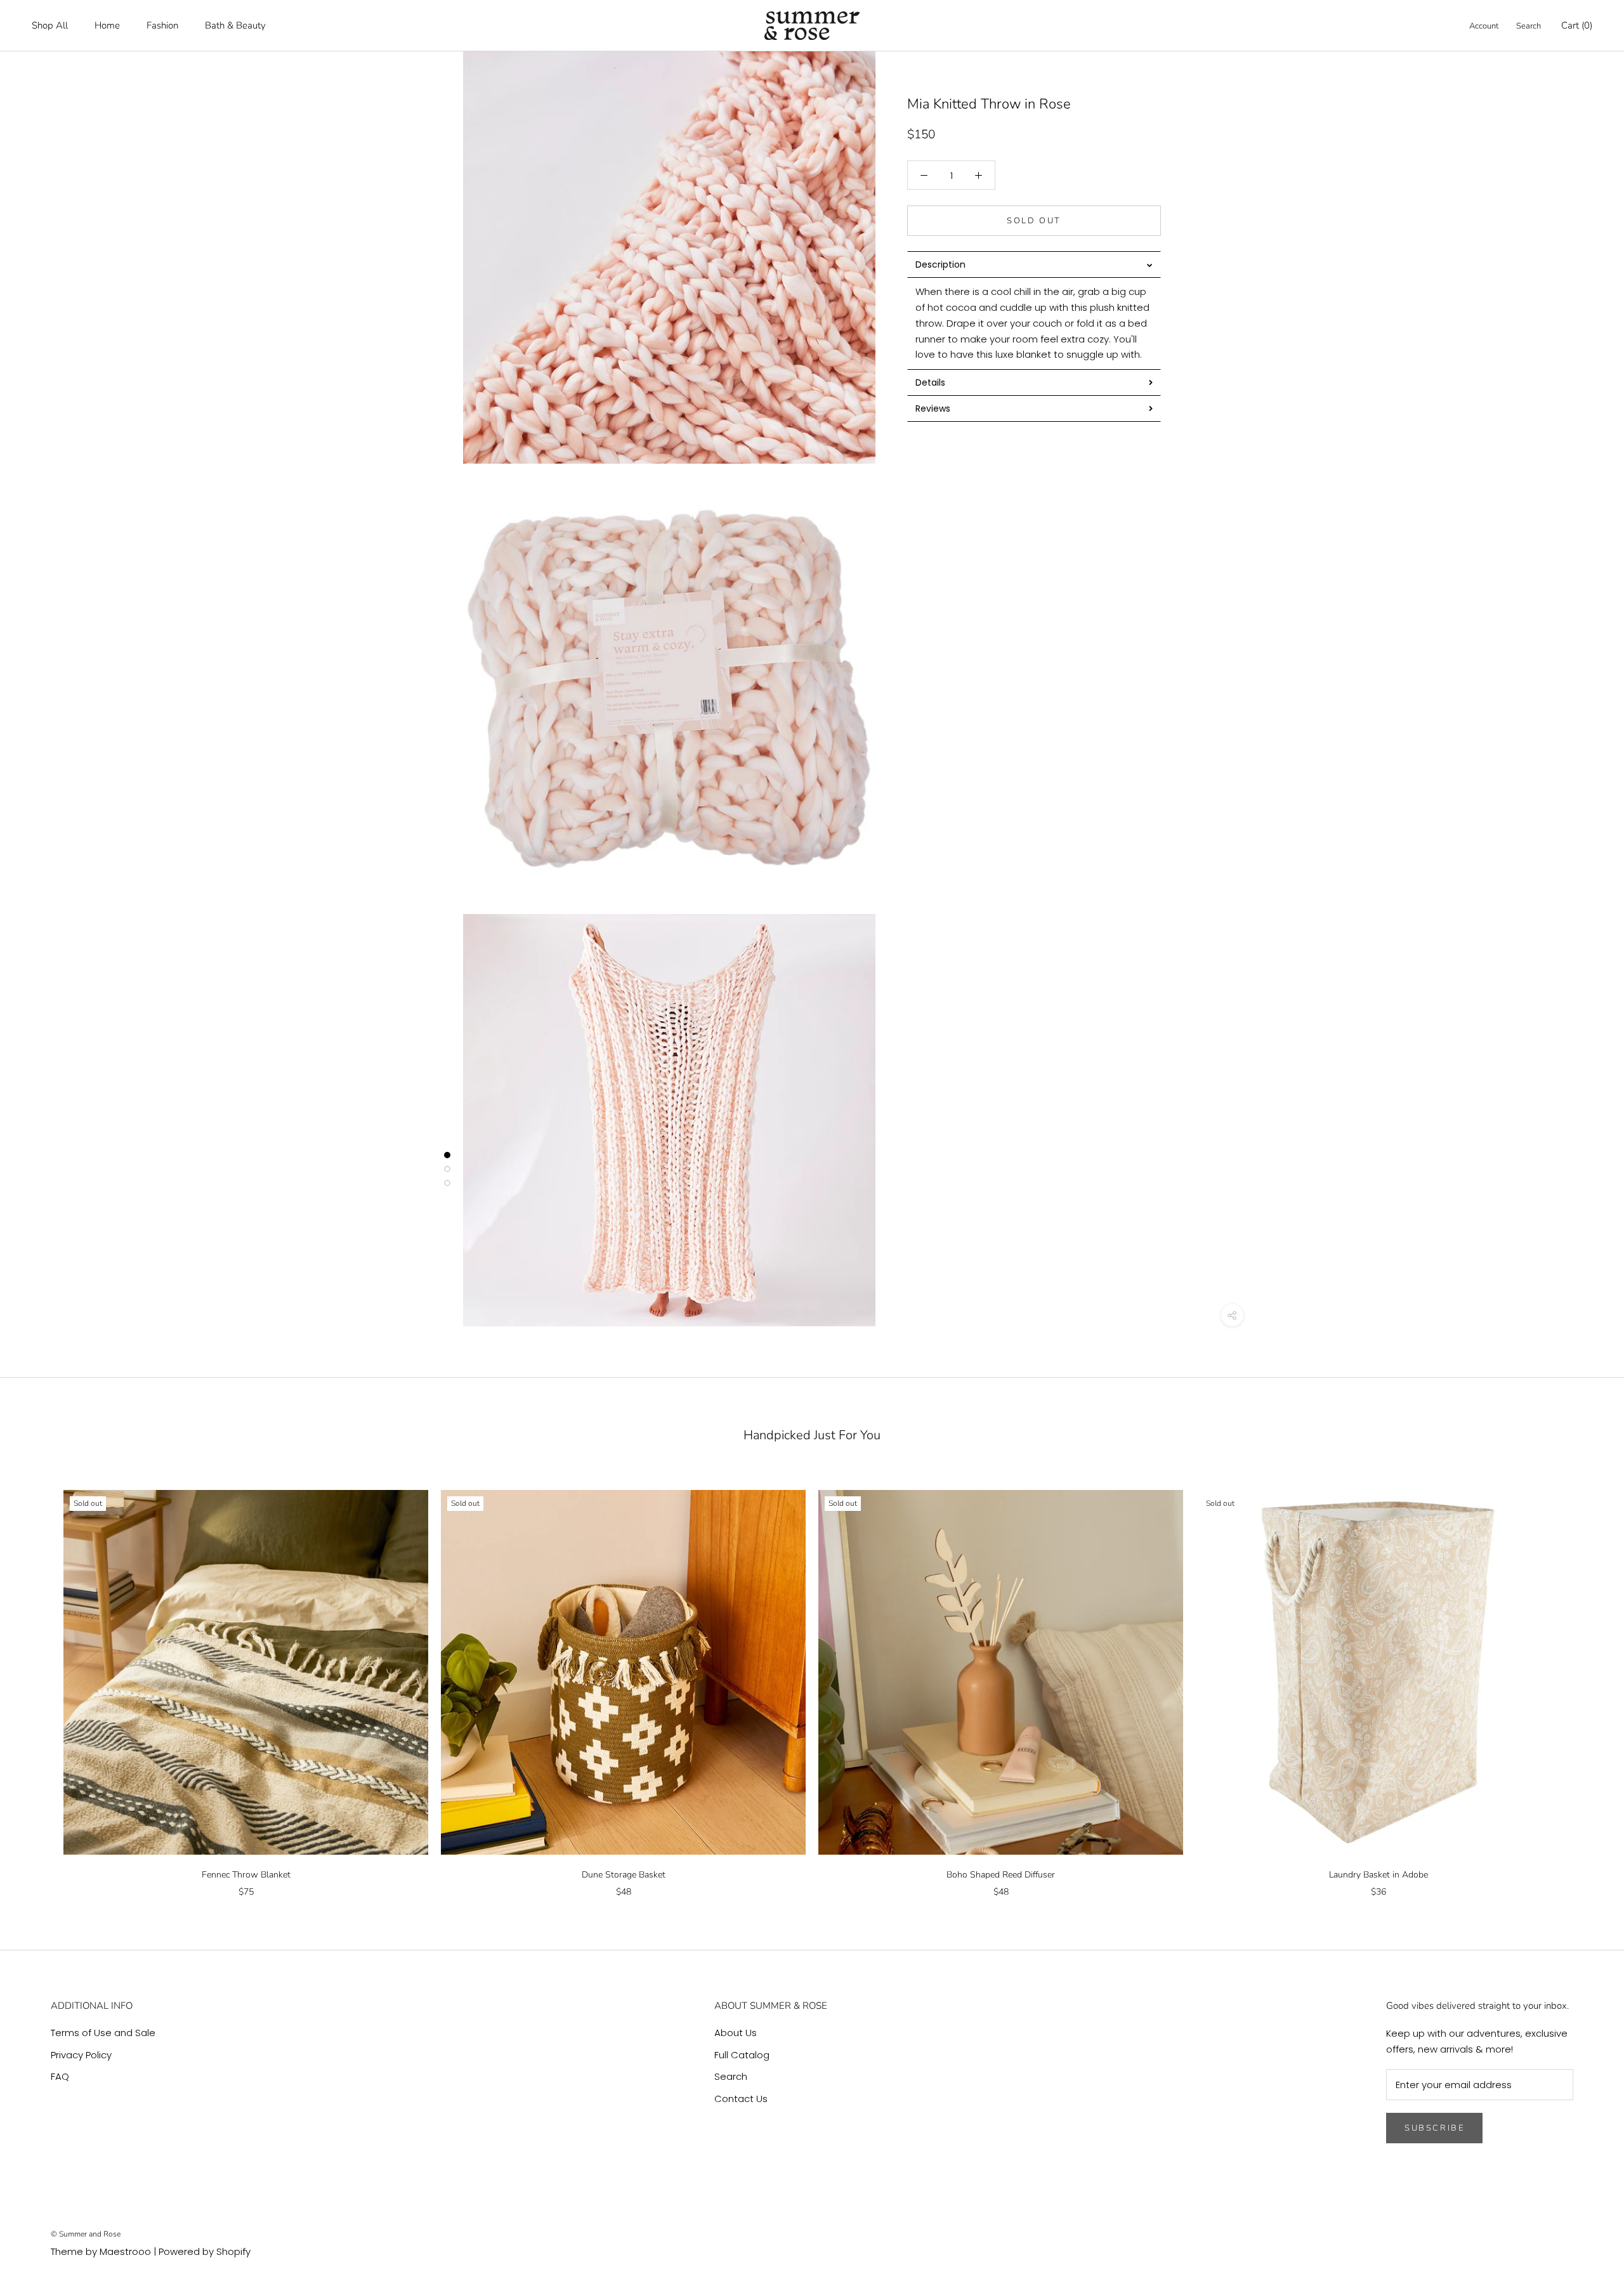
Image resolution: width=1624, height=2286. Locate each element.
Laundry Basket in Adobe (1378, 1875)
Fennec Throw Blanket (246, 1875)
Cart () (1577, 25)
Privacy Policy (81, 2055)
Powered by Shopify (205, 2251)
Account (1484, 26)
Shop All (50, 25)
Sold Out (1034, 221)
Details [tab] (930, 382)
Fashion (162, 25)
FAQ (60, 2076)
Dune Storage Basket (624, 1875)
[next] (1584, 1680)
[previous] (40, 1680)
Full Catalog (742, 2055)
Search (1529, 26)
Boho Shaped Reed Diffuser (1001, 1875)
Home (107, 25)
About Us (736, 2033)
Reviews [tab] (933, 408)
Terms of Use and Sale (103, 2033)
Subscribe (1434, 2128)
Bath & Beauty (235, 25)
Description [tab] (940, 265)
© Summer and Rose (86, 2234)
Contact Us (741, 2099)
